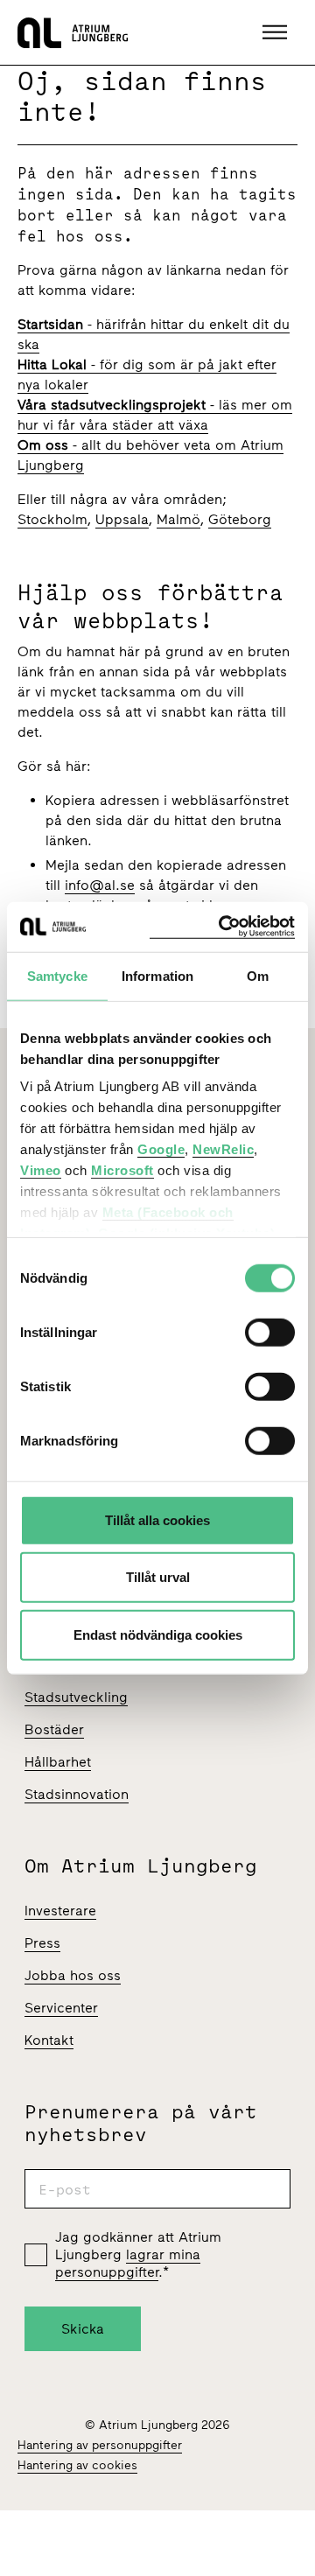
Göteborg (240, 519)
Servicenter (61, 2008)
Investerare (60, 1911)
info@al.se (100, 885)
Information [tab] (157, 975)
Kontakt (49, 2040)
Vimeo (41, 1170)
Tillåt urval (158, 1577)
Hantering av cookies (77, 2465)
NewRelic (223, 1149)
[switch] (270, 1332)
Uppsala (122, 519)
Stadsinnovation (77, 1794)
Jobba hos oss (73, 1975)
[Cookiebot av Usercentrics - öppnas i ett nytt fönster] (222, 927)
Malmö (178, 519)
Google (161, 1149)
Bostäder (54, 1729)
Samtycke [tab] (57, 975)
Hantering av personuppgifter (100, 2445)
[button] (277, 32)
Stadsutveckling (76, 1697)
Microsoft (122, 1170)
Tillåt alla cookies (157, 1519)
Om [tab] (258, 975)
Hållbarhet (58, 1762)
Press (42, 1943)
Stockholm (52, 519)
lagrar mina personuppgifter (128, 2263)
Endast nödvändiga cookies (158, 1634)
